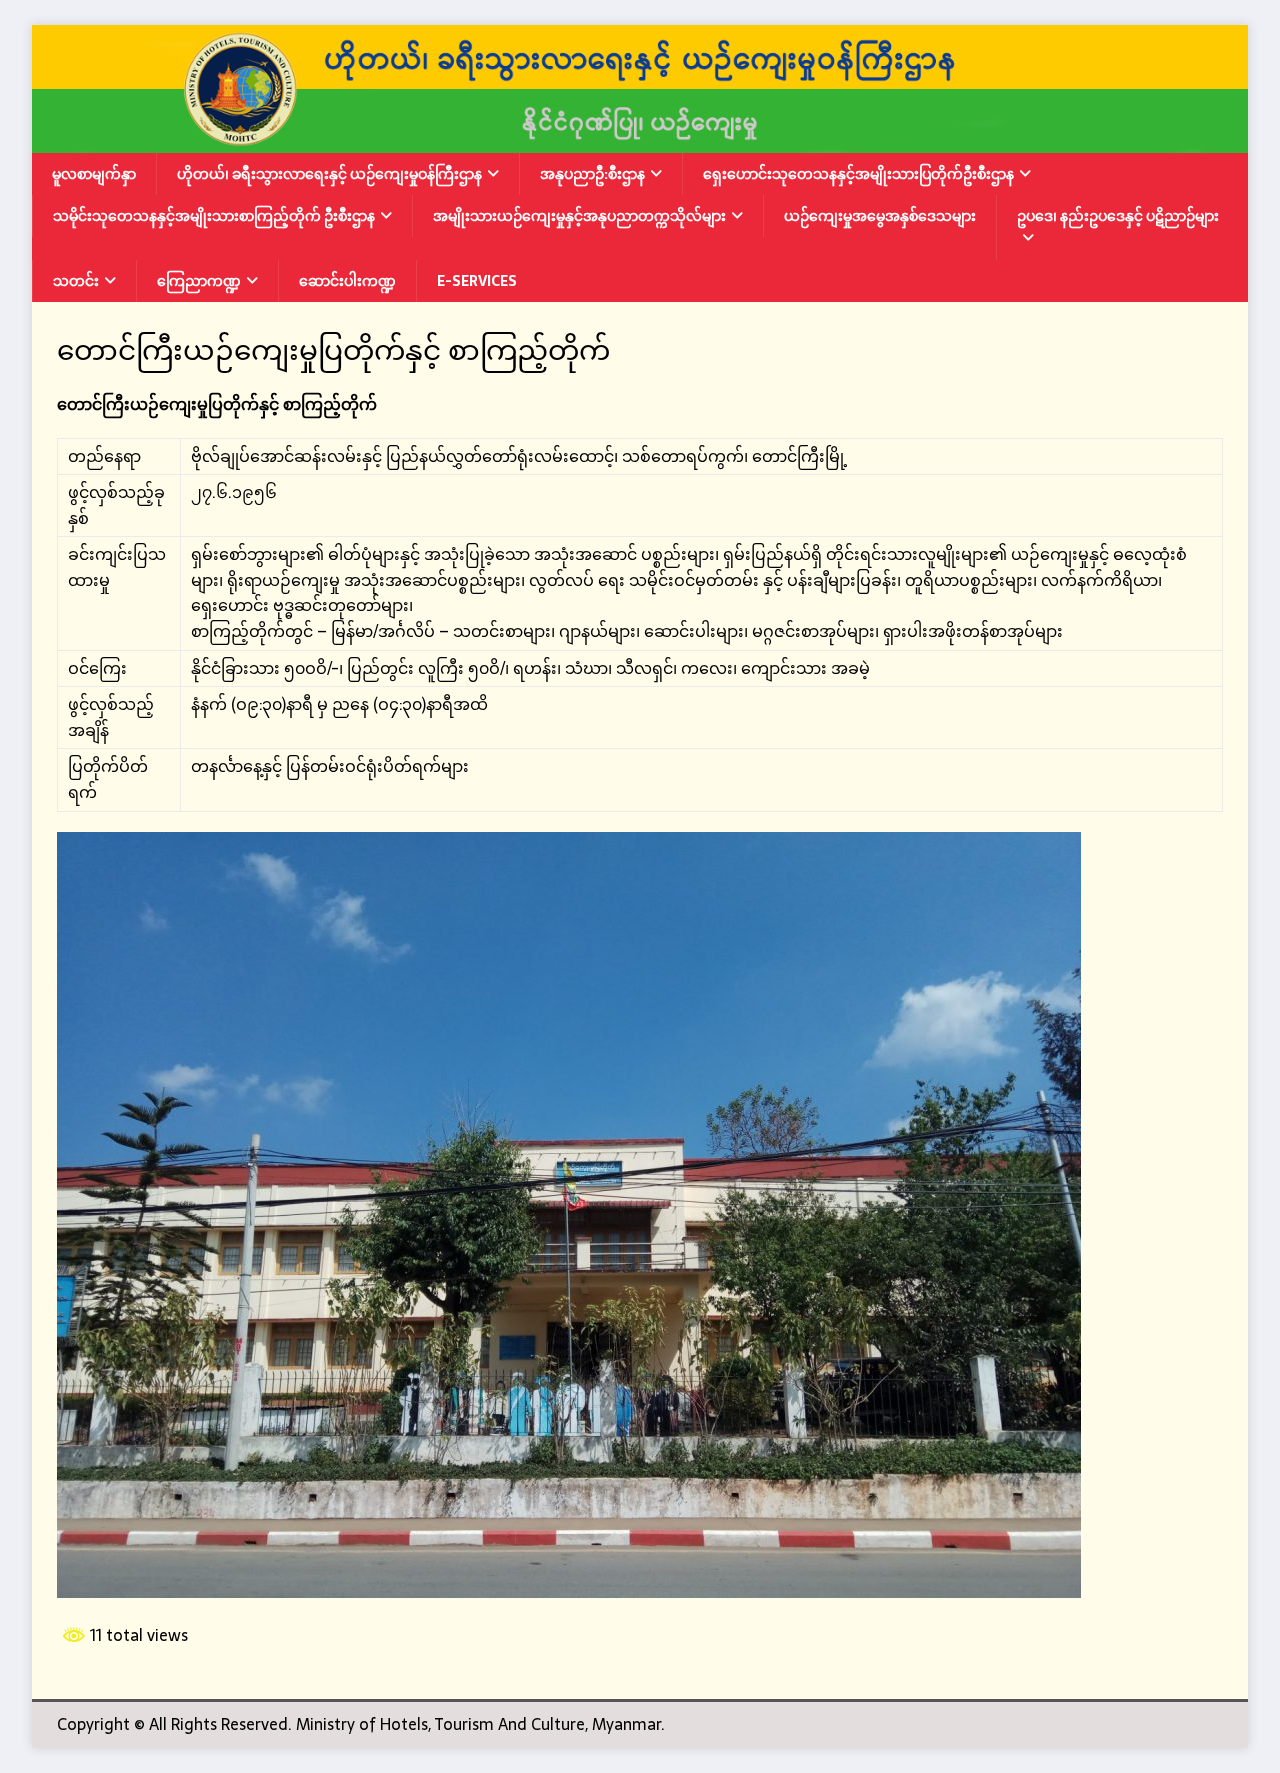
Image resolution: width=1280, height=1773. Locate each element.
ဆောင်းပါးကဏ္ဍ (347, 281)
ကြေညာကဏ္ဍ (199, 281)
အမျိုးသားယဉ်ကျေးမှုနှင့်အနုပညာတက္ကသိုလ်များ (579, 216)
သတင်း (76, 281)
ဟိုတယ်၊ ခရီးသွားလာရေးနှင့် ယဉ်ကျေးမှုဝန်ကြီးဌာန (329, 174)
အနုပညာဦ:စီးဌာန (592, 174)
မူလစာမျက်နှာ (94, 174)
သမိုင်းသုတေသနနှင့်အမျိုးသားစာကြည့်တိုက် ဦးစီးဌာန (214, 216)
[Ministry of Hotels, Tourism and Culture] (640, 139)
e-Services (477, 281)
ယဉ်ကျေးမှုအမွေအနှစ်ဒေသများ (880, 216)
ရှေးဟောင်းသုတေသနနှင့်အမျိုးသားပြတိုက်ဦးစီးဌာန (858, 174)
